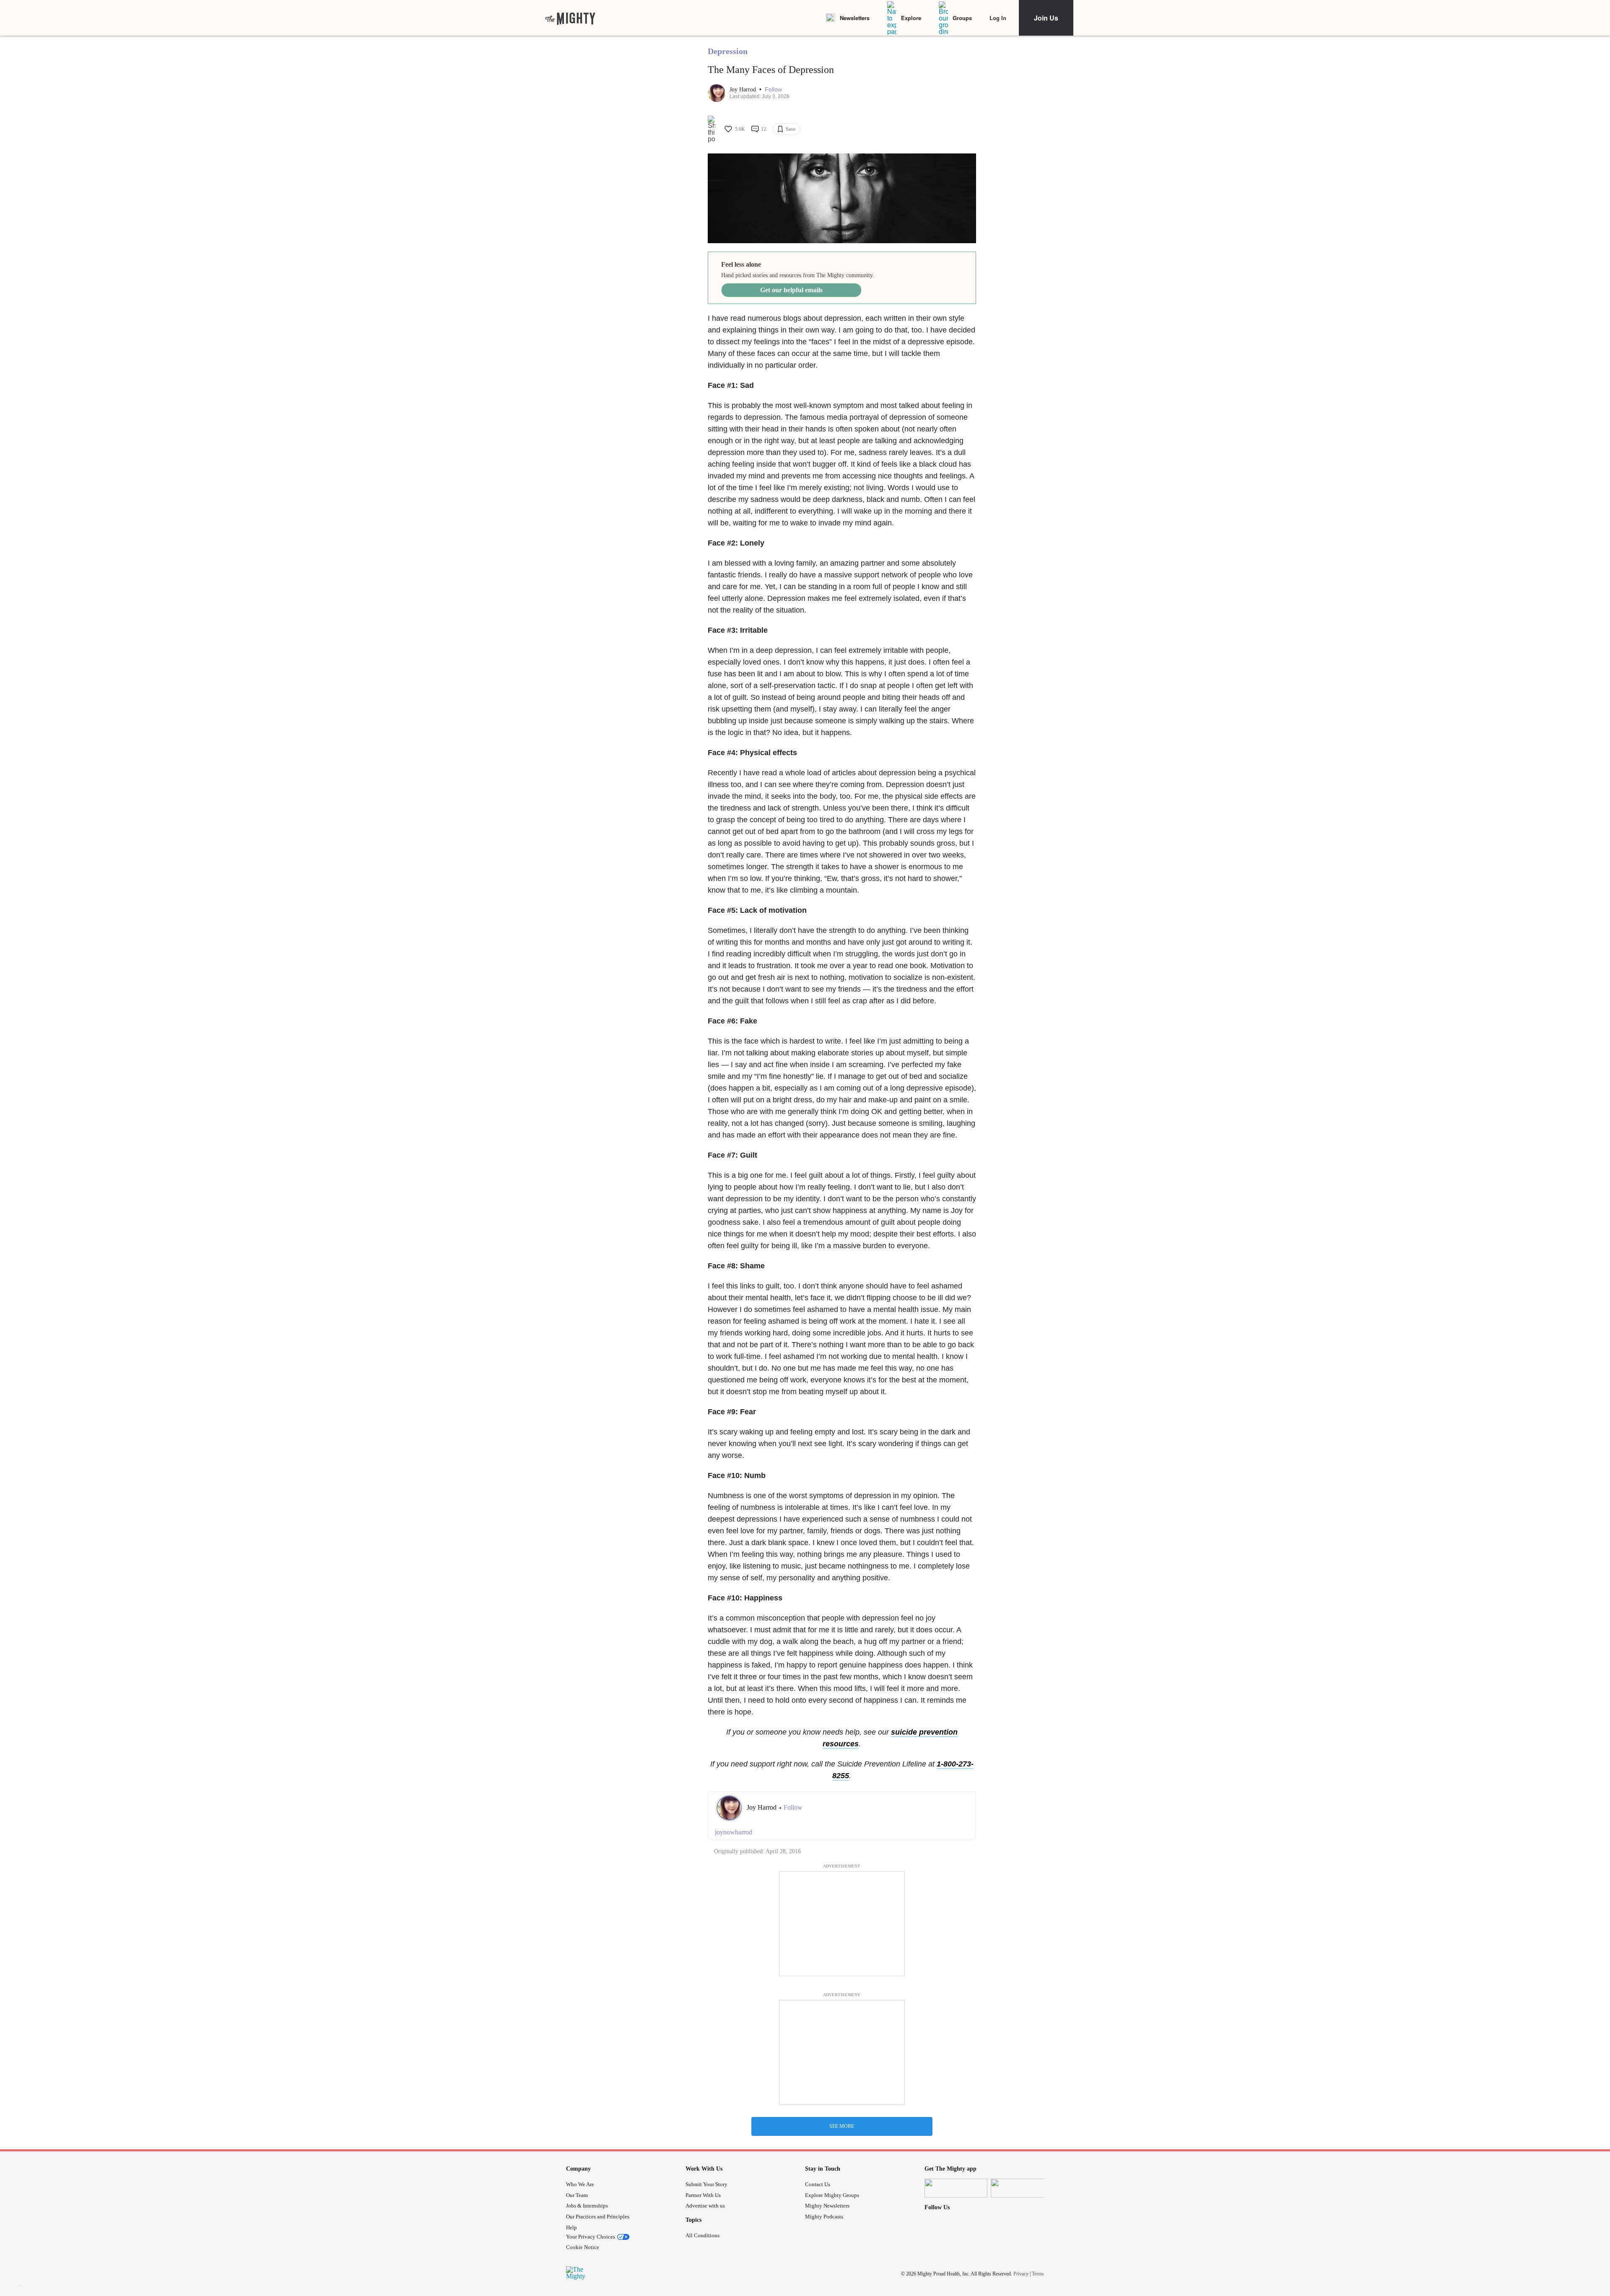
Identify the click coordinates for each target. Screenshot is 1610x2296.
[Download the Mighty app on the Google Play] (1022, 2188)
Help (571, 2227)
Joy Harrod (744, 90)
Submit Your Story (706, 2184)
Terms (1038, 2274)
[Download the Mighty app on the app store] (956, 2188)
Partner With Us (703, 2195)
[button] (773, 90)
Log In (998, 18)
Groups (962, 18)
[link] (570, 18)
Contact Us (818, 2184)
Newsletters (855, 18)
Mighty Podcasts (824, 2217)
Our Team (577, 2195)
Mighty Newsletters (827, 2206)
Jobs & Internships (587, 2206)
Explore (911, 18)
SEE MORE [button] (842, 2126)
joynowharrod (734, 1832)
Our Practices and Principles (598, 2217)
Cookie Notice (583, 2247)
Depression (728, 51)
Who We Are (580, 2184)
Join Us (1046, 18)
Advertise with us (705, 2206)
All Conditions (702, 2235)
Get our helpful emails (791, 290)
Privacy (1021, 2274)
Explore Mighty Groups (832, 2195)
